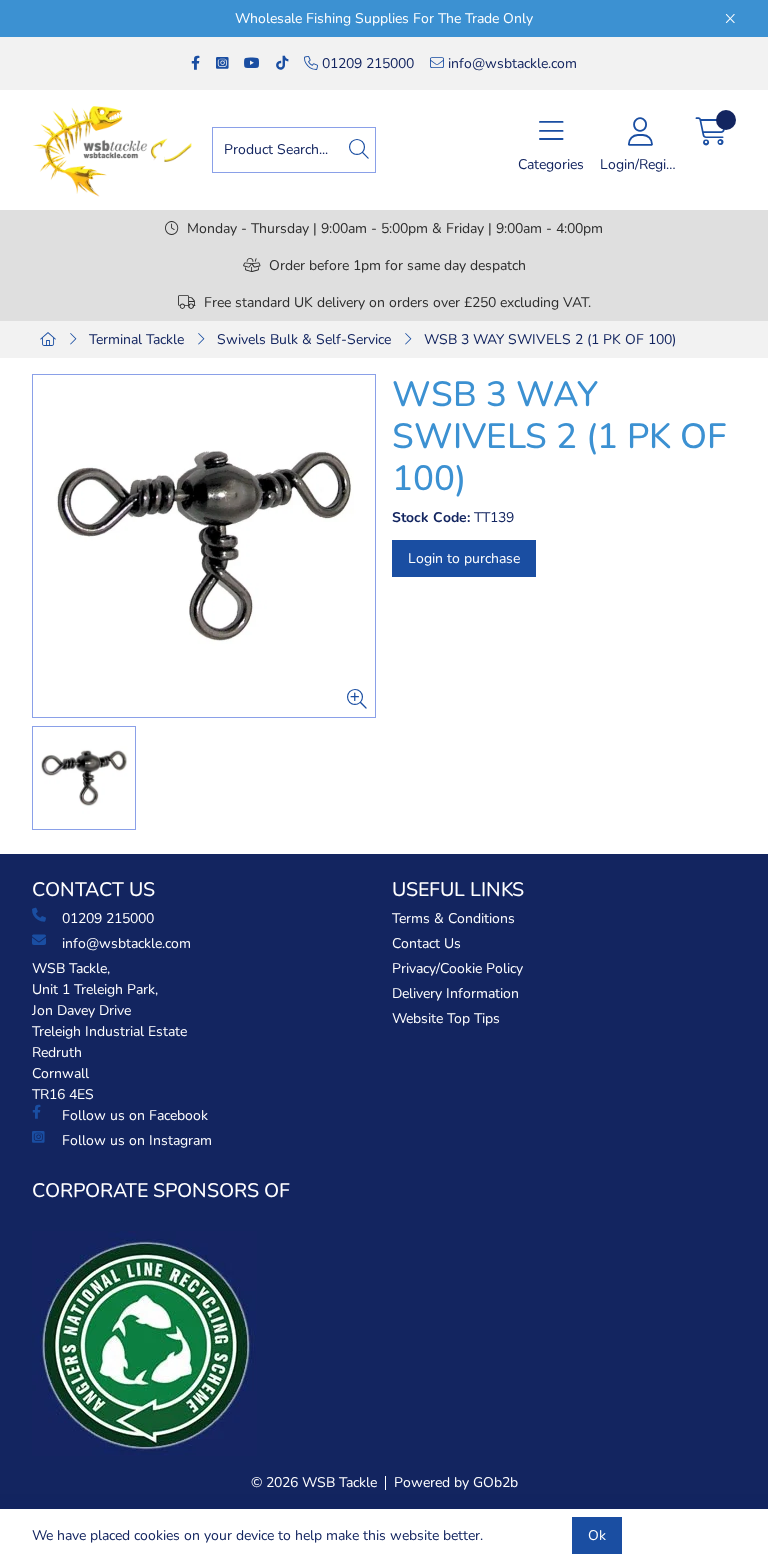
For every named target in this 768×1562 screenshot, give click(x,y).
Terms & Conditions (453, 918)
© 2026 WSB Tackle (314, 1482)
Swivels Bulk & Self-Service (304, 339)
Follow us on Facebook (135, 1115)
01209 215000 (366, 63)
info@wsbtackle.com (510, 63)
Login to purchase (464, 558)
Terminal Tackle (136, 339)
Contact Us (426, 943)
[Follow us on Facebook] (195, 63)
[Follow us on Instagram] (222, 63)
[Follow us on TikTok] (282, 63)
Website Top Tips (446, 1018)
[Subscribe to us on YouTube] (252, 63)
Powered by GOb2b (456, 1482)
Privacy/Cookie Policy (457, 968)
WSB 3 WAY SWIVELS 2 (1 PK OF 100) (550, 339)
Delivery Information (455, 993)
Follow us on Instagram (137, 1140)
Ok (597, 1535)
